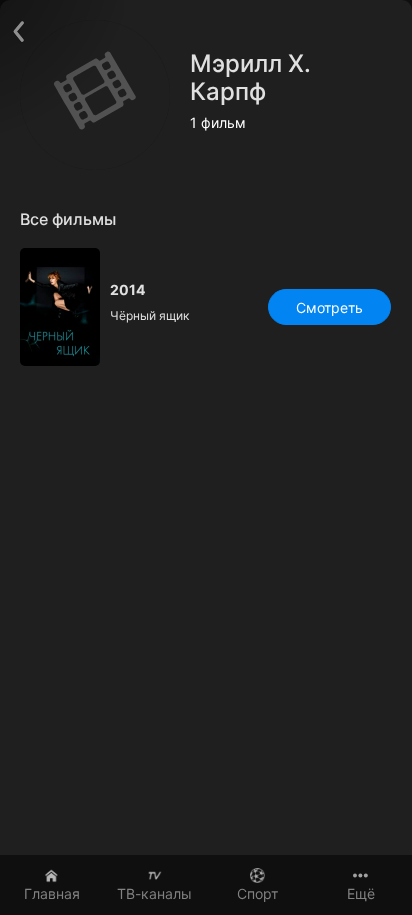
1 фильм (218, 123)
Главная (52, 893)
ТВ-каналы (154, 893)
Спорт (257, 893)
